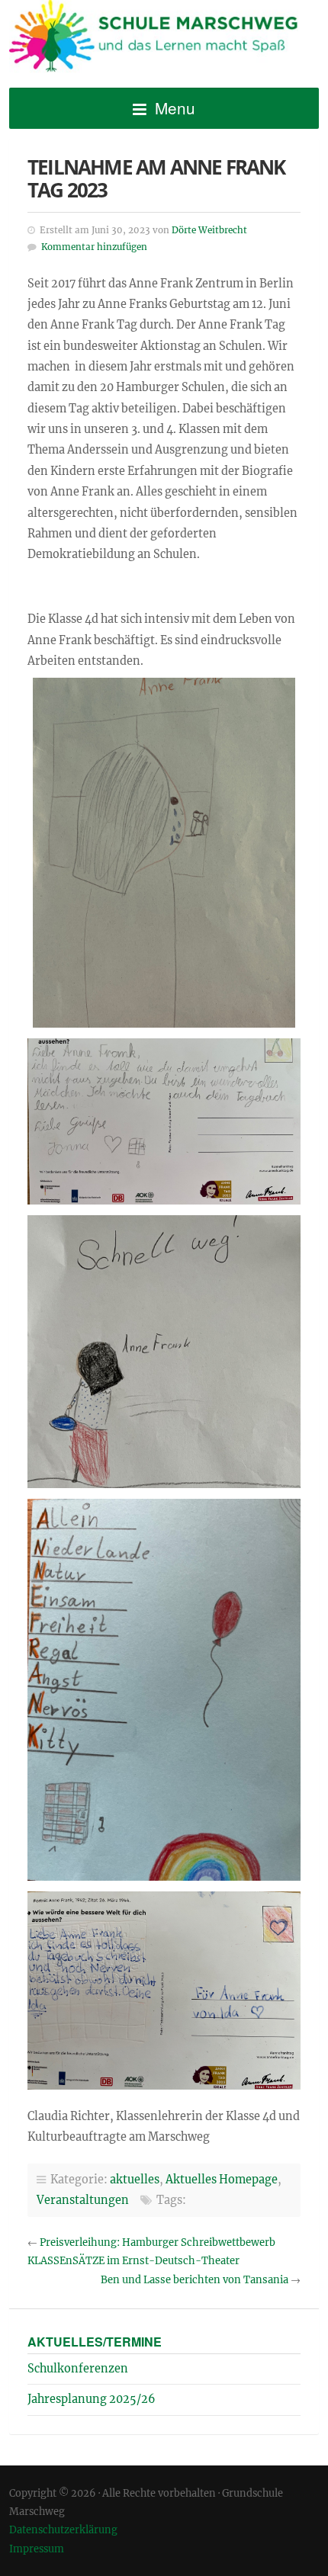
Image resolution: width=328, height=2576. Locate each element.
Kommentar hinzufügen (94, 247)
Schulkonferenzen (78, 2369)
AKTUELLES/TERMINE (95, 2342)
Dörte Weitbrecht (209, 230)
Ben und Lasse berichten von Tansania (195, 2280)
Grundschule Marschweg (164, 39)
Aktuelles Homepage (222, 2180)
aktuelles (135, 2180)
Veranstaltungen (83, 2200)
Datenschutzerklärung (63, 2529)
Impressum (37, 2549)
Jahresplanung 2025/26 (92, 2399)
